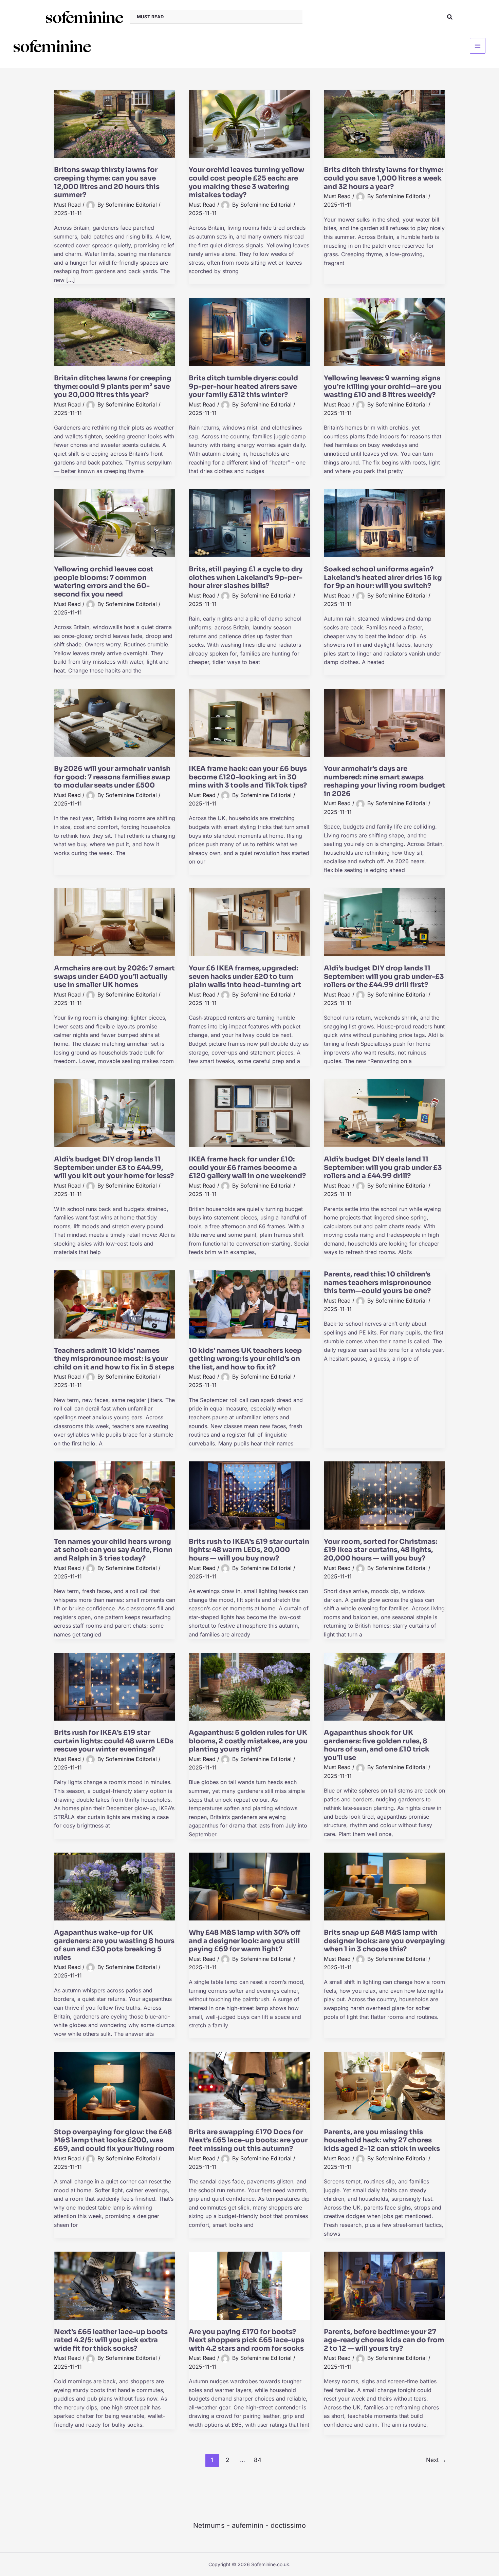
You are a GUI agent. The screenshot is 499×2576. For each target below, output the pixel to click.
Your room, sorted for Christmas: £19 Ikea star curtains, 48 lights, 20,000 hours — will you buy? (381, 1550)
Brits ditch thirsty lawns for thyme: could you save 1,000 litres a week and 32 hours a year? (384, 178)
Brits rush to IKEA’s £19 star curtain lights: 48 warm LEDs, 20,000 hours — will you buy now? (249, 1550)
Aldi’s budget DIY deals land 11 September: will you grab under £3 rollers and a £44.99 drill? (383, 1168)
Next (436, 2460)
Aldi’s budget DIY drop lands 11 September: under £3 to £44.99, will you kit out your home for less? (114, 1168)
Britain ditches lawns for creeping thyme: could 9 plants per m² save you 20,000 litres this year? (113, 386)
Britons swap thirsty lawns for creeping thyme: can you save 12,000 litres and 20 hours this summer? (107, 182)
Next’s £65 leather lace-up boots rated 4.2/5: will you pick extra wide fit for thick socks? (111, 2340)
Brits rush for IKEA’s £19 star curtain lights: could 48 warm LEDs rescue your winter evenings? (114, 1741)
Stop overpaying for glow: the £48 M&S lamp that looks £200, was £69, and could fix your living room (114, 2140)
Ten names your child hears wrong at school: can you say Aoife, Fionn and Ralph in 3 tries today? (113, 1550)
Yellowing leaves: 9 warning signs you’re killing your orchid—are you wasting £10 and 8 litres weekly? (383, 386)
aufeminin (248, 2525)
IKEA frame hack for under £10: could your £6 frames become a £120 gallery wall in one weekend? (247, 1168)
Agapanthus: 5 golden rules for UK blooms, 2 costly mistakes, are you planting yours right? (248, 1741)
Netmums (209, 2525)
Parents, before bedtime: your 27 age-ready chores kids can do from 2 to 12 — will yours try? (384, 2340)
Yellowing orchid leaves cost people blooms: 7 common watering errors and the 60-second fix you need (104, 582)
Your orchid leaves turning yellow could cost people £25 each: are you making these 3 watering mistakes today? (246, 182)
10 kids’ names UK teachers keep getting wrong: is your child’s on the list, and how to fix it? (245, 1359)
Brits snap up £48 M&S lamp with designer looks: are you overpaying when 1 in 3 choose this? (384, 1941)
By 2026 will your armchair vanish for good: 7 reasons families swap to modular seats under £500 (112, 777)
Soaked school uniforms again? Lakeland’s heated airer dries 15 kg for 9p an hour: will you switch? (383, 577)
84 (258, 2460)
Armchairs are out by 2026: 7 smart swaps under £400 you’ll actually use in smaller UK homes (114, 977)
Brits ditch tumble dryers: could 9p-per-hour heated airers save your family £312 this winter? (243, 386)
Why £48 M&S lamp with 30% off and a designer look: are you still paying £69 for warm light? (245, 1941)
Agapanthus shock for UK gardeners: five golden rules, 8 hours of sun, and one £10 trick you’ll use (377, 1745)
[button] (450, 17)
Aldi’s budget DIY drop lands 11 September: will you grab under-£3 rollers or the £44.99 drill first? (384, 977)
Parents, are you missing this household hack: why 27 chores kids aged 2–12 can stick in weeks (382, 2140)
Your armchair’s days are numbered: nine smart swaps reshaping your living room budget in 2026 (384, 781)
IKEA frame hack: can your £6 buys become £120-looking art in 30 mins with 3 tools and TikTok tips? (248, 777)
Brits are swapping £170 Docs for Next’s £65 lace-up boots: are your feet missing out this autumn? (248, 2140)
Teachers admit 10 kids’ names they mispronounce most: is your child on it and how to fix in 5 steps (114, 1359)
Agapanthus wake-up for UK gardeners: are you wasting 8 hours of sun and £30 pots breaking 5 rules (114, 1945)
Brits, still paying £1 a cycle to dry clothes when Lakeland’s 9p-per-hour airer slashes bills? (246, 577)
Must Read (67, 205)
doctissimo (288, 2525)
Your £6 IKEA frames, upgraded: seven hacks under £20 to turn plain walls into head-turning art (245, 977)
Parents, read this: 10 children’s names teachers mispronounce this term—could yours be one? (377, 1283)
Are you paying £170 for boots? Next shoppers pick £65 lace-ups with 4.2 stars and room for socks (246, 2340)
